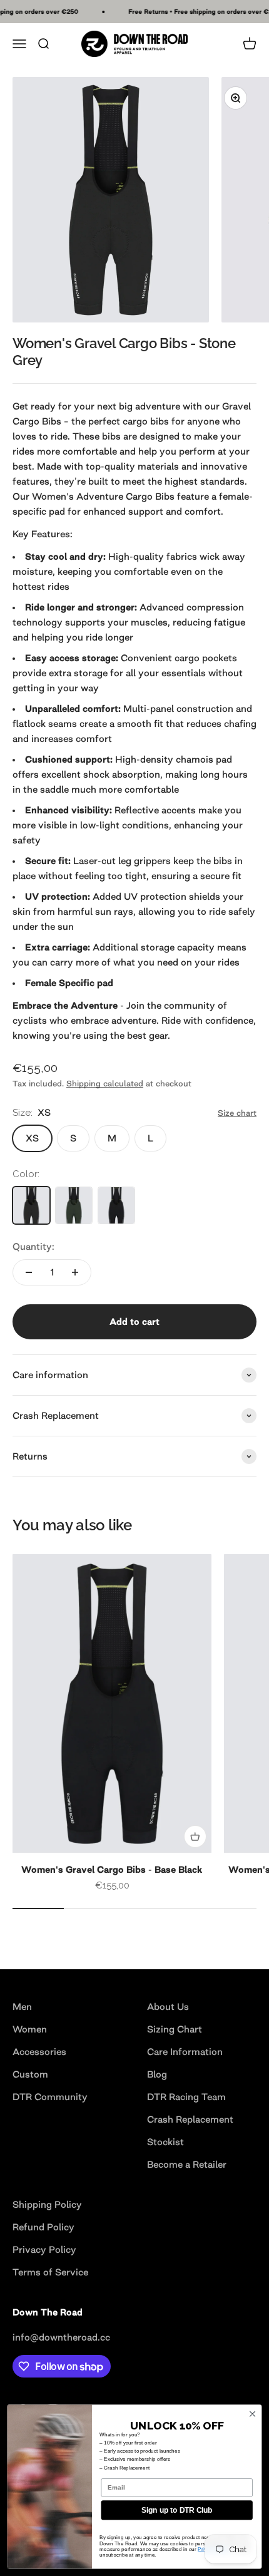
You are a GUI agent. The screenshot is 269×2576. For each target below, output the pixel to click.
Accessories (39, 2052)
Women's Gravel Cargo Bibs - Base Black (112, 1869)
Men (22, 2007)
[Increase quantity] (75, 1272)
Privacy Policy (44, 2249)
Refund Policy (43, 2227)
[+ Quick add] (195, 1837)
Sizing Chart (175, 2029)
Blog (157, 2074)
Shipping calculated (105, 1084)
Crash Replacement (190, 2119)
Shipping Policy (47, 2204)
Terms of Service (50, 2272)
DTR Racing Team (186, 2097)
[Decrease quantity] (29, 1272)
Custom (30, 2074)
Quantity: (33, 1246)
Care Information (185, 2052)
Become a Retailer (187, 2164)
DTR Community (50, 2097)
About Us (168, 2007)
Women (30, 2029)
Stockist (165, 2142)
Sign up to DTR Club (177, 2510)
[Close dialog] (252, 2414)
